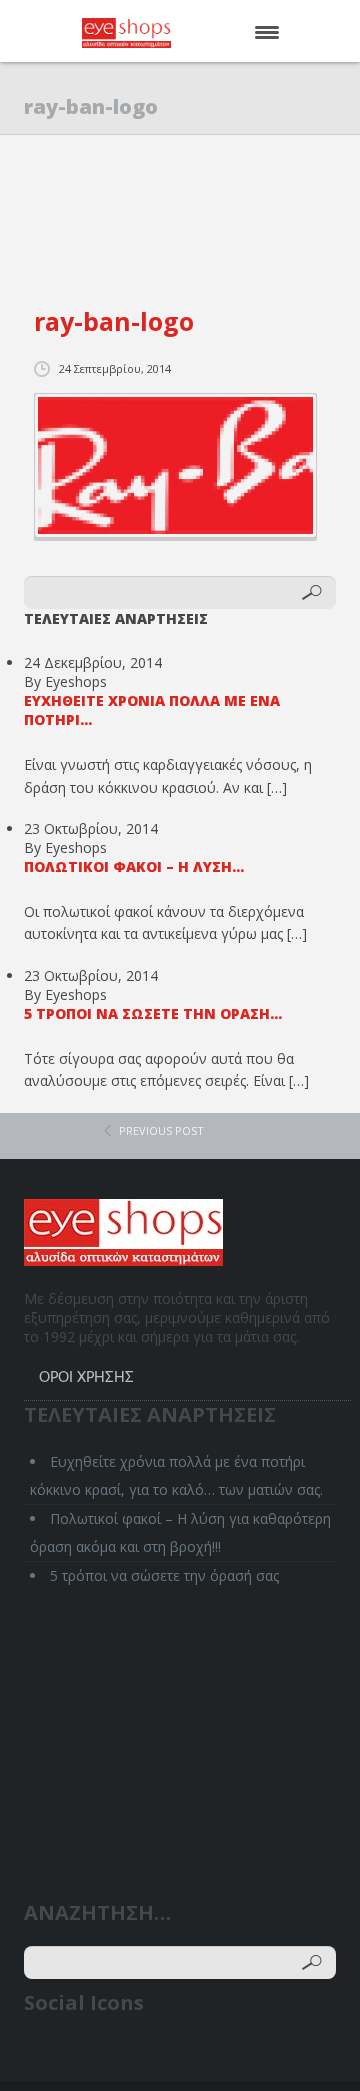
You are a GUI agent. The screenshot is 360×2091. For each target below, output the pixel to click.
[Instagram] (155, 2053)
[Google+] (117, 2053)
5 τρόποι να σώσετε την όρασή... (153, 1013)
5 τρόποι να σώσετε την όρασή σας (164, 1575)
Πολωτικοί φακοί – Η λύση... (134, 866)
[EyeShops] (157, 33)
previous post (161, 1130)
